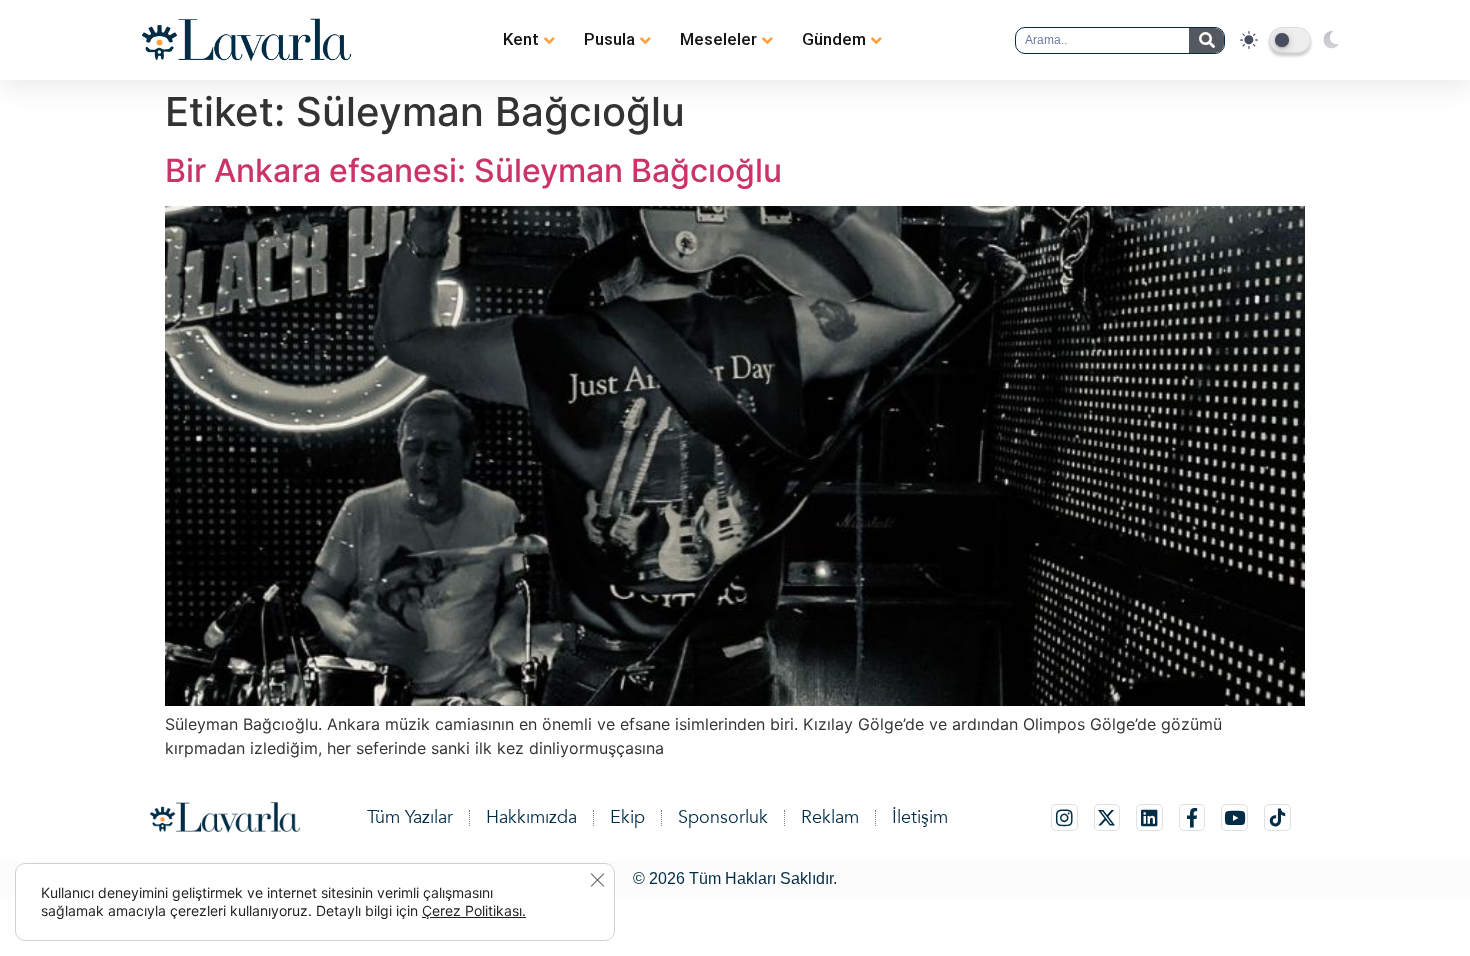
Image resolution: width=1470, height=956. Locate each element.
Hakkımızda (531, 817)
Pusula (609, 39)
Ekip (627, 817)
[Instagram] (1064, 817)
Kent (521, 39)
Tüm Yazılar (410, 817)
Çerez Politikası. (474, 910)
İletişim (920, 817)
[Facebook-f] (1192, 817)
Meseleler (718, 39)
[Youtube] (1234, 817)
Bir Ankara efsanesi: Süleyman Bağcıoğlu (473, 170)
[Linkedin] (1149, 817)
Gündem (834, 39)
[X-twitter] (1107, 817)
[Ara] (1206, 40)
